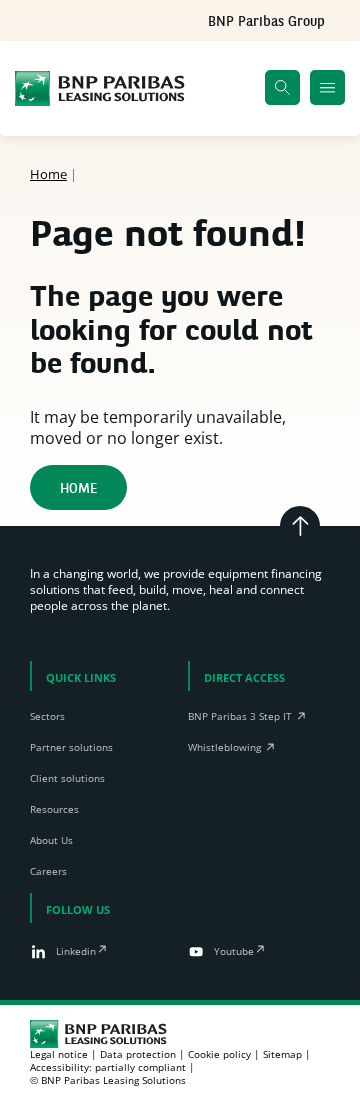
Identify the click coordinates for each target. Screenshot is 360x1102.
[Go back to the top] (300, 526)
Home (48, 174)
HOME (78, 489)
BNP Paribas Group (266, 22)
